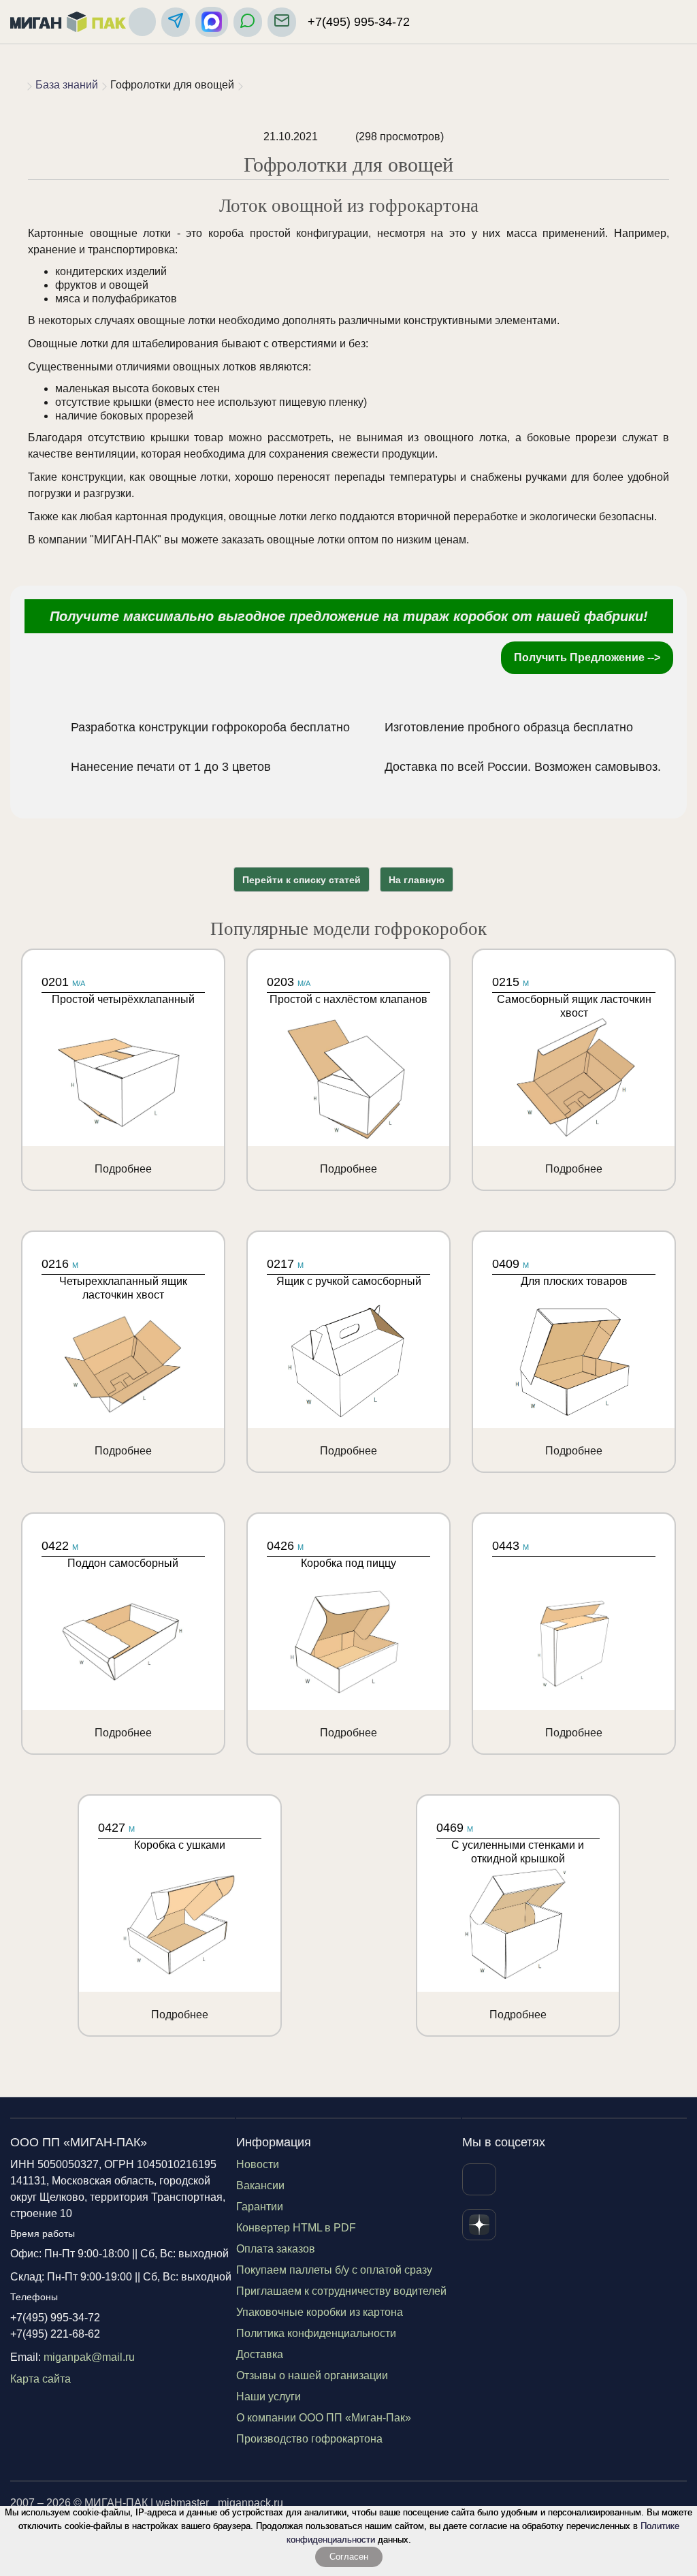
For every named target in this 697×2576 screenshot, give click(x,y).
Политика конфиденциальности (316, 2333)
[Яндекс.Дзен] (479, 2225)
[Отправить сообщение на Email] (282, 22)
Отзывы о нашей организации (312, 2375)
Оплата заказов (276, 2249)
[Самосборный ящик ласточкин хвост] (574, 1070)
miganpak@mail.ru (89, 2357)
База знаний (67, 85)
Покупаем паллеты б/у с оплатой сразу (334, 2270)
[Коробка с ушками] (180, 1915)
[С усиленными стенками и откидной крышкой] (518, 1915)
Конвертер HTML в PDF (296, 2228)
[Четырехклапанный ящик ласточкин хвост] (123, 1352)
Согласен (349, 2557)
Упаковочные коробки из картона (320, 2312)
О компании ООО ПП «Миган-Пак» (324, 2418)
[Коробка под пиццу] (348, 1634)
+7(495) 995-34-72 (359, 22)
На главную (417, 880)
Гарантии (260, 2207)
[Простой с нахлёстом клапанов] (348, 1070)
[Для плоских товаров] (574, 1352)
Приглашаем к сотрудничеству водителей (341, 2291)
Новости (258, 2164)
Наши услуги (269, 2397)
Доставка (260, 2354)
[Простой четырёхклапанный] (123, 1070)
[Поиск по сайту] (142, 22)
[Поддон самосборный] (123, 1634)
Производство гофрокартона (309, 2439)
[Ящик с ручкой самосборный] (348, 1352)
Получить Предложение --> (587, 657)
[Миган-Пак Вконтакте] (479, 2179)
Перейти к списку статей (302, 880)
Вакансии (260, 2185)
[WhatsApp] (248, 22)
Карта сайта (40, 2379)
